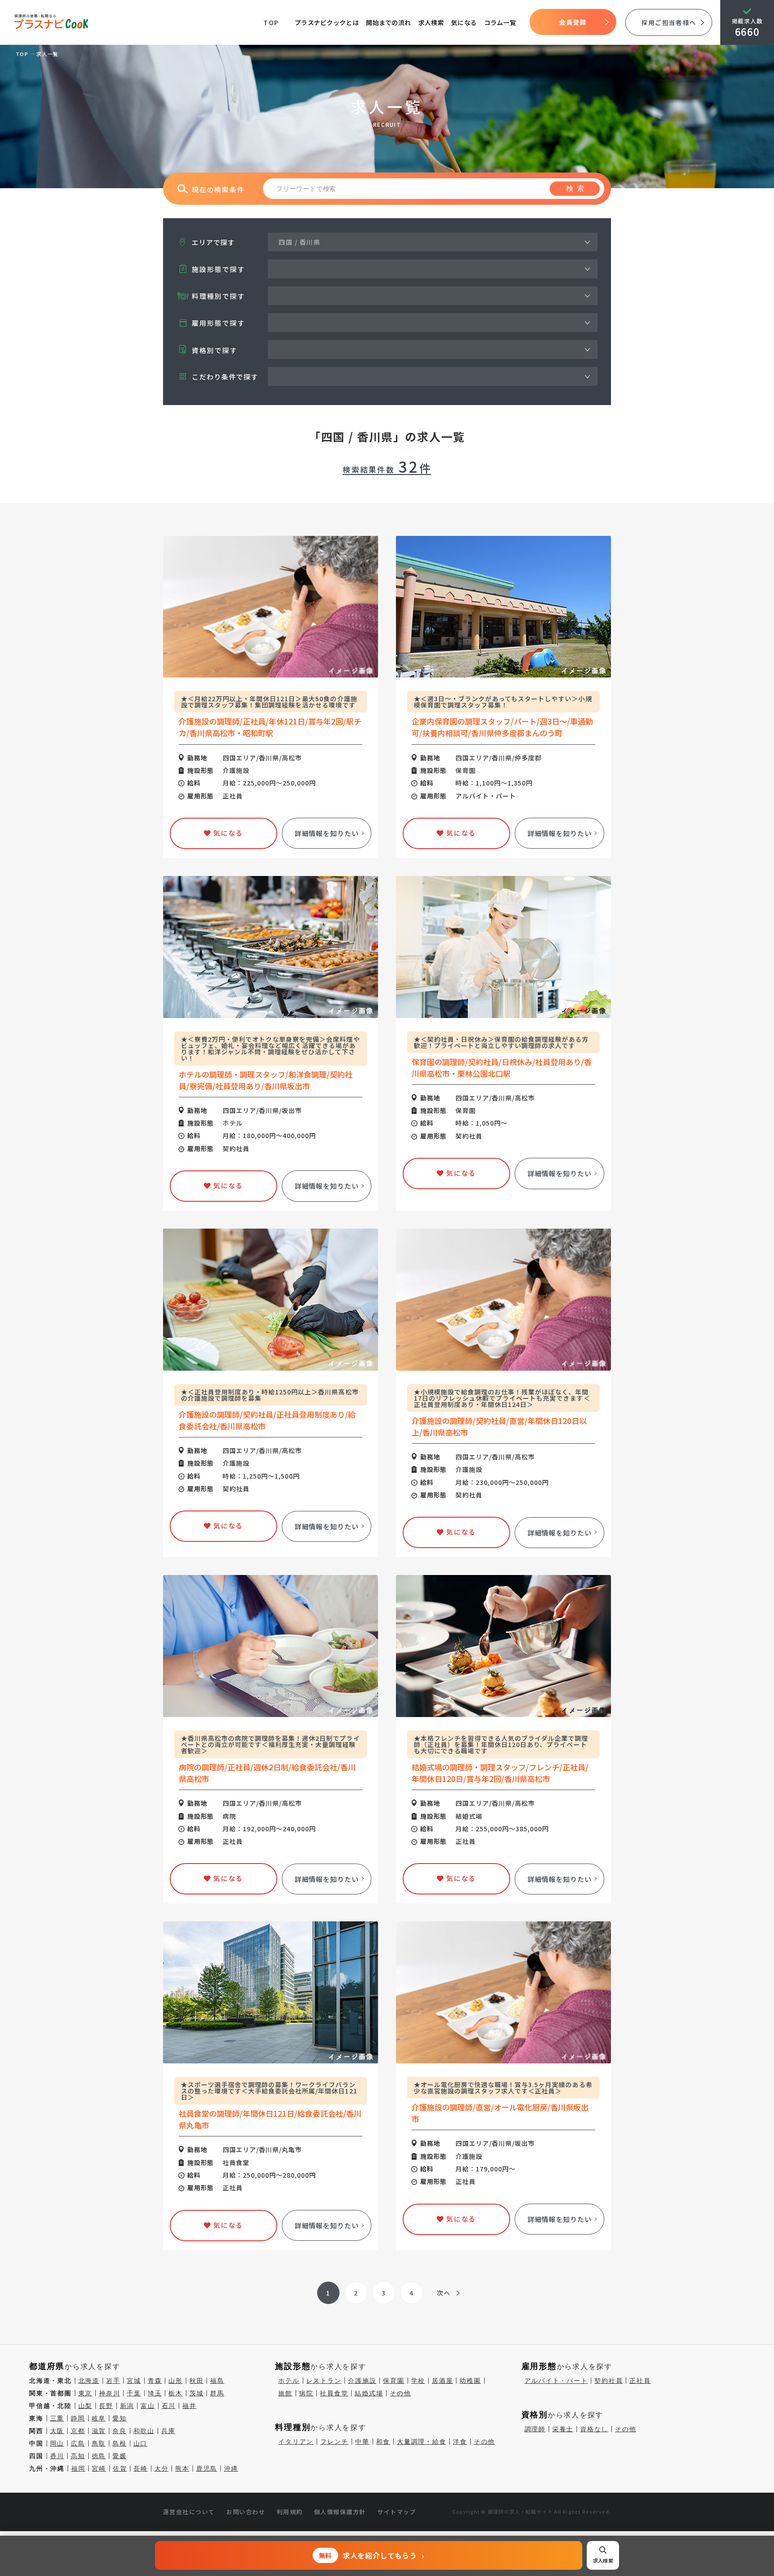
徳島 (99, 2456)
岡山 (57, 2443)
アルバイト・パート (556, 2381)
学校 (418, 2381)
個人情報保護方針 (340, 2512)
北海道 (89, 2381)
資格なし (594, 2429)
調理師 (535, 2429)
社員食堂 (334, 2393)
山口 (141, 2443)
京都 (78, 2431)
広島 (78, 2443)
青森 (155, 2381)
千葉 (134, 2393)
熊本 (182, 2468)
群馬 (217, 2393)
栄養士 (563, 2429)
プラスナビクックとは (327, 22)
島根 (120, 2443)
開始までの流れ (388, 22)
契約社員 (608, 2381)
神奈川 (110, 2393)
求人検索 (431, 22)
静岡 (78, 2418)
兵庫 (168, 2431)
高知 (78, 2456)
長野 (106, 2406)
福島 (217, 2381)
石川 (169, 2406)
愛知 (120, 2418)
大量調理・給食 (421, 2442)
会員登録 (573, 22)
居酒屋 (442, 2381)
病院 (306, 2393)
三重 (57, 2418)
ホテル (289, 2381)
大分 (162, 2468)
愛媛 (120, 2456)
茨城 (197, 2393)
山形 (176, 2381)
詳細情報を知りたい (327, 833)
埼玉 (155, 2393)
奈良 (120, 2431)
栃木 (176, 2393)
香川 (57, 2456)
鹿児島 (207, 2468)
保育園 (393, 2381)
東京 (86, 2393)
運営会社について (189, 2512)
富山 (148, 2406)
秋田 (197, 2381)
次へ (444, 2293)
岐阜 (99, 2418)
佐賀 (120, 2468)
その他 (400, 2393)
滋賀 (99, 2431)
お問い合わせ (246, 2512)
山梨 (86, 2406)
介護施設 (362, 2381)
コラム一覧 (500, 22)
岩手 (113, 2381)
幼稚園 (470, 2381)
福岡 (78, 2468)
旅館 (285, 2393)
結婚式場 (369, 2393)
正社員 (640, 2381)
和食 (383, 2442)
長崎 (141, 2468)
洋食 (460, 2442)
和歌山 (144, 2431)
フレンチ (334, 2442)
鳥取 (99, 2443)
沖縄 (231, 2468)
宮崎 (99, 2468)
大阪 (57, 2431)
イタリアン (296, 2442)
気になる (464, 22)
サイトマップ (397, 2512)
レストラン (324, 2381)
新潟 (127, 2406)
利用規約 (290, 2512)
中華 (362, 2442)
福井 (189, 2406)
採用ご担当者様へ (669, 22)
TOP (271, 22)
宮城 (134, 2381)
